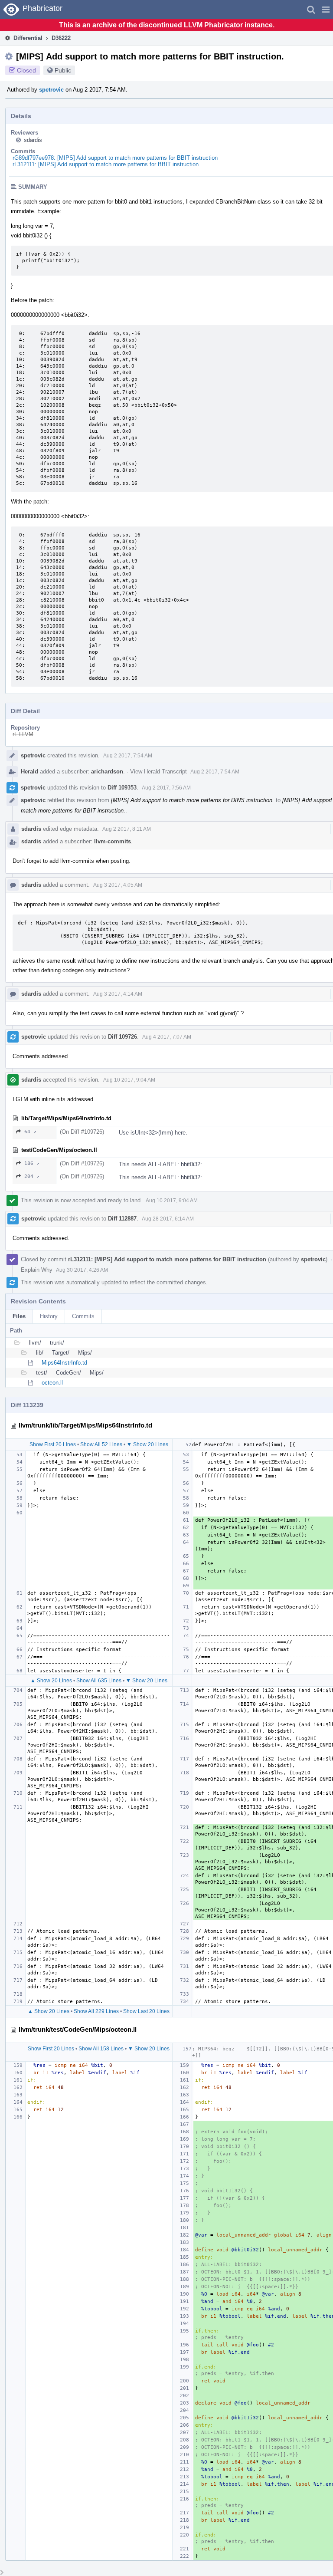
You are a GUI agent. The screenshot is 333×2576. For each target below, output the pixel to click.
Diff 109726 (122, 1037)
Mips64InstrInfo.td (64, 1363)
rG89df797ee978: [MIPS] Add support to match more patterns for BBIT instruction (115, 158)
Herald (29, 771)
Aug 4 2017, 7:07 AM (167, 1037)
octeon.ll (52, 1383)
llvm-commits (113, 841)
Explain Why (37, 1270)
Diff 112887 (122, 1219)
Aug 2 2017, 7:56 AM (166, 788)
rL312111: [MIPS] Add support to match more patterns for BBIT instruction (106, 164)
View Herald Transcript (158, 771)
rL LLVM (23, 734)
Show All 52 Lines (101, 1444)
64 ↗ (30, 1132)
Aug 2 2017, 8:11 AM (127, 829)
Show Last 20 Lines (146, 2011)
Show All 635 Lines (99, 1681)
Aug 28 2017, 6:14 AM (168, 1219)
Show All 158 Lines (101, 2049)
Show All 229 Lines (96, 2011)
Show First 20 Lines (53, 1444)
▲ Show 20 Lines (51, 1681)
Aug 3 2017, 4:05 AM (118, 885)
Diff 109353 (122, 788)
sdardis (33, 140)
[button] (326, 10)
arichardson (107, 771)
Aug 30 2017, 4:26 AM (82, 1270)
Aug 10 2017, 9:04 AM (129, 1080)
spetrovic (51, 90)
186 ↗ (32, 1163)
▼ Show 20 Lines (147, 1444)
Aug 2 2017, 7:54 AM (128, 756)
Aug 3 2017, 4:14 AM (118, 994)
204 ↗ (32, 1176)
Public (63, 70)
